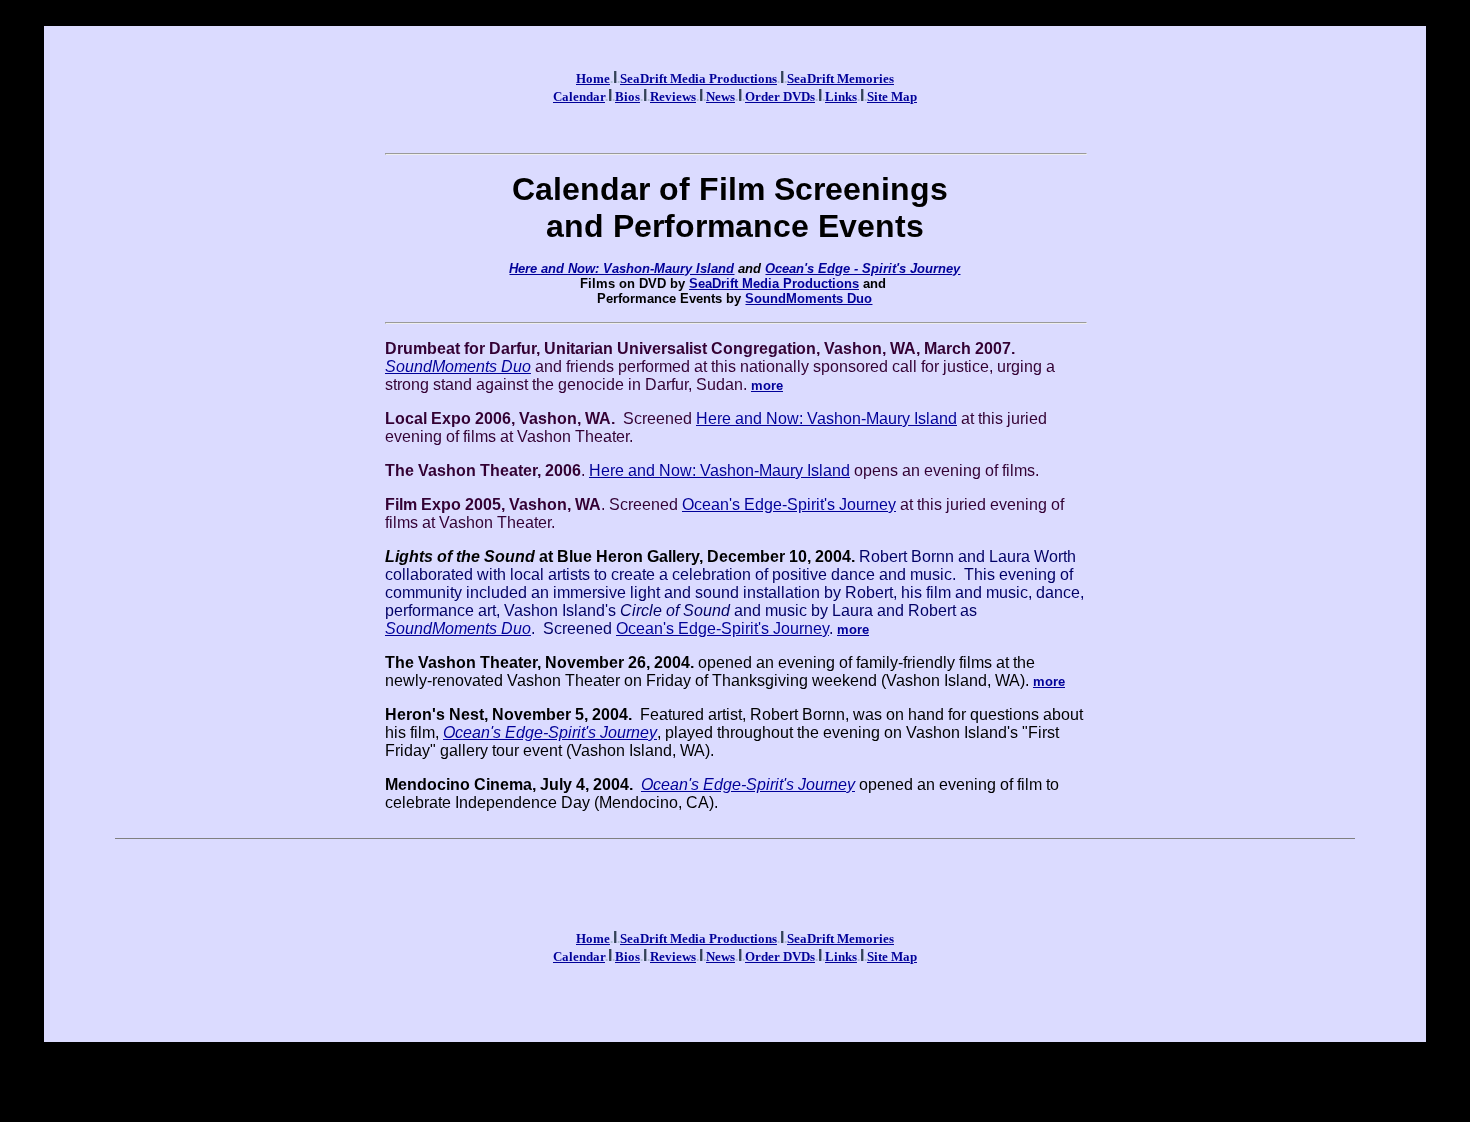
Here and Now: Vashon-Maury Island (621, 268)
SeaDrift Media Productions (698, 78)
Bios (627, 96)
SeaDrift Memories (840, 78)
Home (593, 78)
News (720, 96)
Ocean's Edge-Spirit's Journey (789, 504)
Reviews (673, 96)
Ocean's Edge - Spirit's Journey (862, 268)
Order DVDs (780, 96)
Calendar (579, 96)
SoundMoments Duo (808, 298)
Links (841, 96)
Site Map (892, 96)
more (767, 385)
